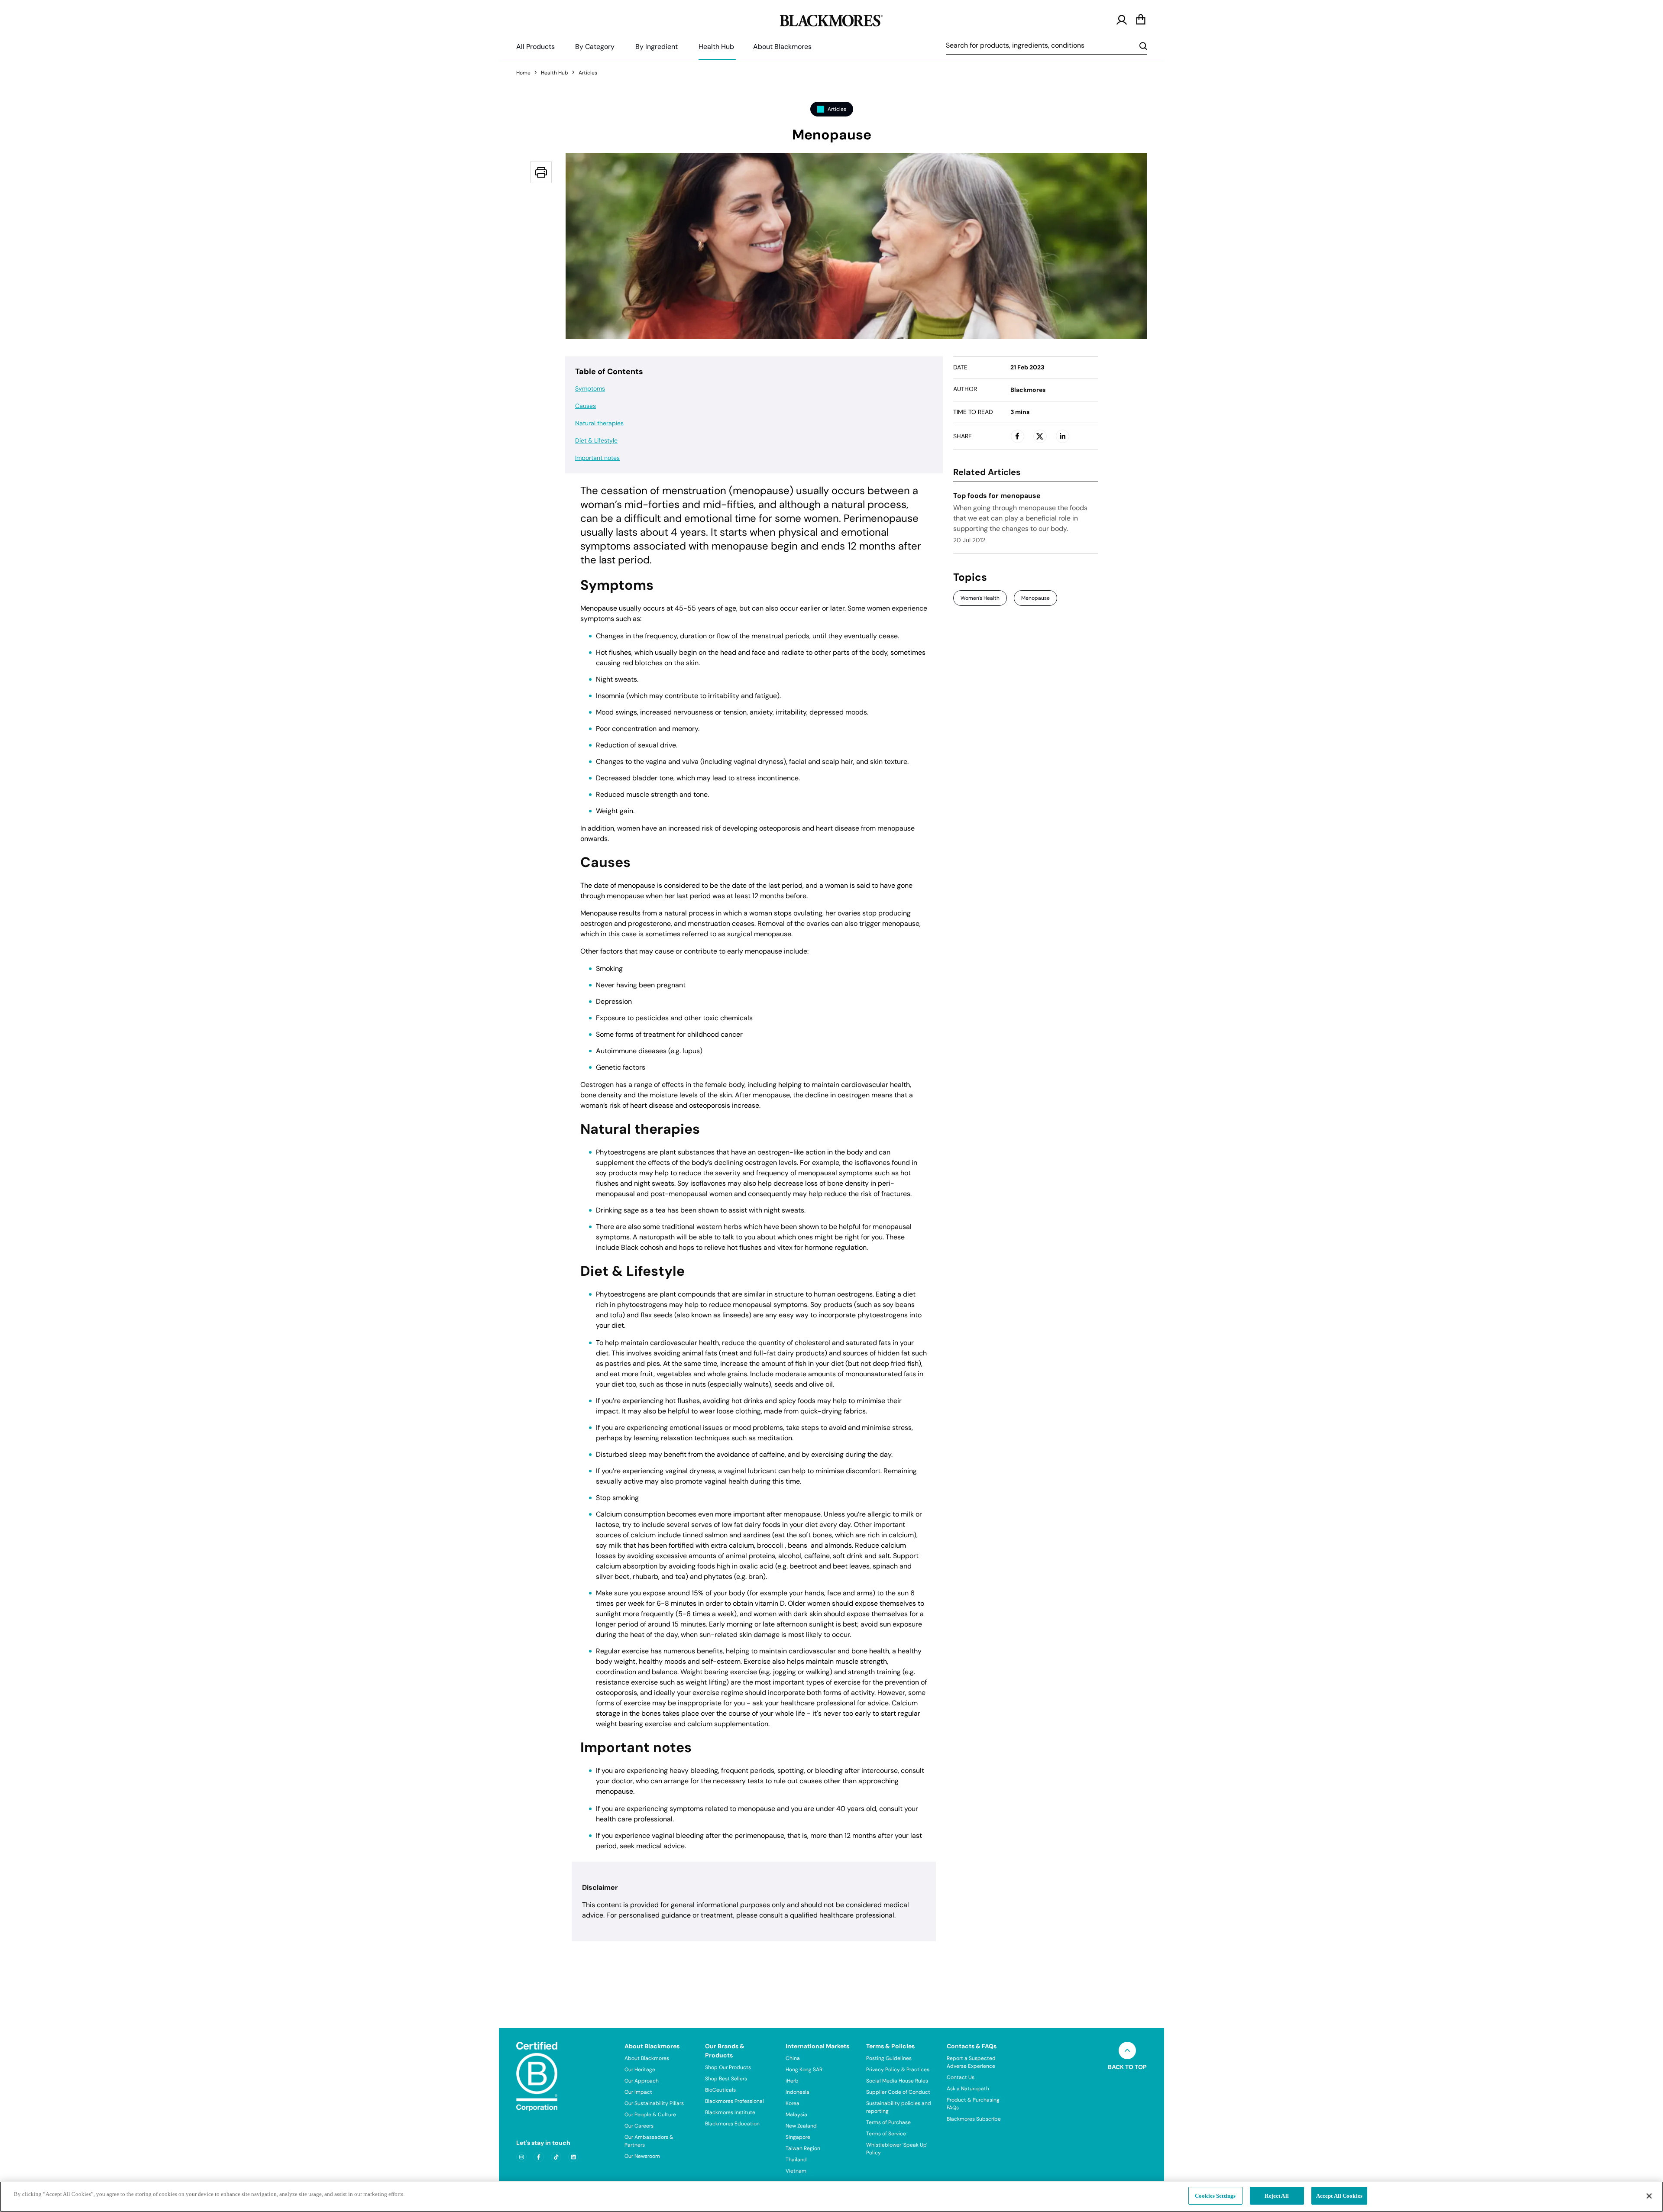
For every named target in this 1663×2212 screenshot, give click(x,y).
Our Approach (642, 2081)
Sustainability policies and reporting (899, 2107)
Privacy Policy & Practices (898, 2070)
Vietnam (796, 2171)
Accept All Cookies (1339, 2196)
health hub (555, 73)
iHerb (792, 2081)
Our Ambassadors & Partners (649, 2141)
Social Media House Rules (897, 2081)
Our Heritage (640, 2070)
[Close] (1649, 2196)
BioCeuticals (720, 2090)
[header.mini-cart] (1141, 20)
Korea (793, 2103)
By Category (595, 47)
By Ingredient (657, 47)
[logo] (831, 19)
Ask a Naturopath (968, 2089)
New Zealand (801, 2126)
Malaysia (796, 2115)
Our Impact (638, 2092)
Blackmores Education (732, 2124)
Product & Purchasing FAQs (973, 2104)
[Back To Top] (1127, 2050)
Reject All (1276, 2196)
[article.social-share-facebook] (1017, 436)
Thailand (796, 2160)
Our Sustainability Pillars (654, 2103)
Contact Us (961, 2077)
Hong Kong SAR (804, 2070)
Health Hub (716, 47)
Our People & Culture (650, 2115)
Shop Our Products (728, 2067)
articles (588, 73)
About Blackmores (782, 47)
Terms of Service (886, 2134)
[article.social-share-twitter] (1040, 436)
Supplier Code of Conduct (898, 2092)
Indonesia (798, 2092)
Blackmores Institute (730, 2112)
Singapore (798, 2137)
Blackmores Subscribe (974, 2119)
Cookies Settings (1215, 2196)
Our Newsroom (642, 2156)
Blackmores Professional (734, 2101)
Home (523, 73)
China (793, 2058)
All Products (535, 47)
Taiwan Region (803, 2148)
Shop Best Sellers (726, 2079)
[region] (831, 2197)
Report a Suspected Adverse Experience (971, 2062)
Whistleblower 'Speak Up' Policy (897, 2149)
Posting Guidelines (889, 2058)
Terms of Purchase (888, 2122)
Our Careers (639, 2126)
